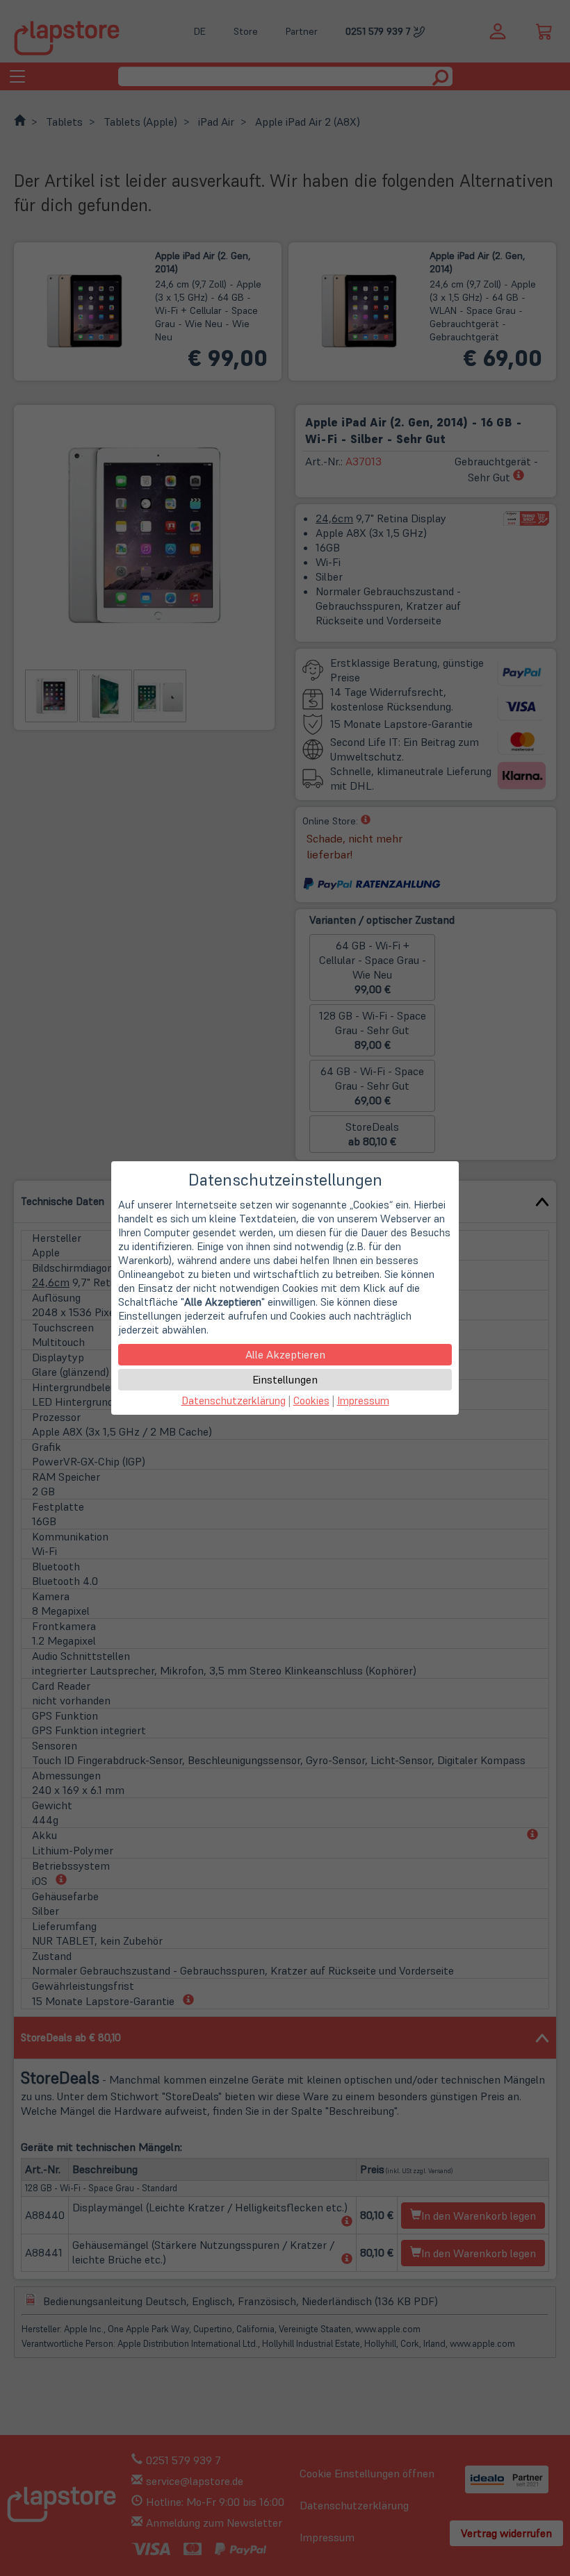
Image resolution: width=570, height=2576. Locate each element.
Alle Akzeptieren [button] (285, 1354)
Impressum (363, 1401)
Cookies (311, 1401)
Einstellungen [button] (285, 1379)
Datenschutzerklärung (234, 1401)
